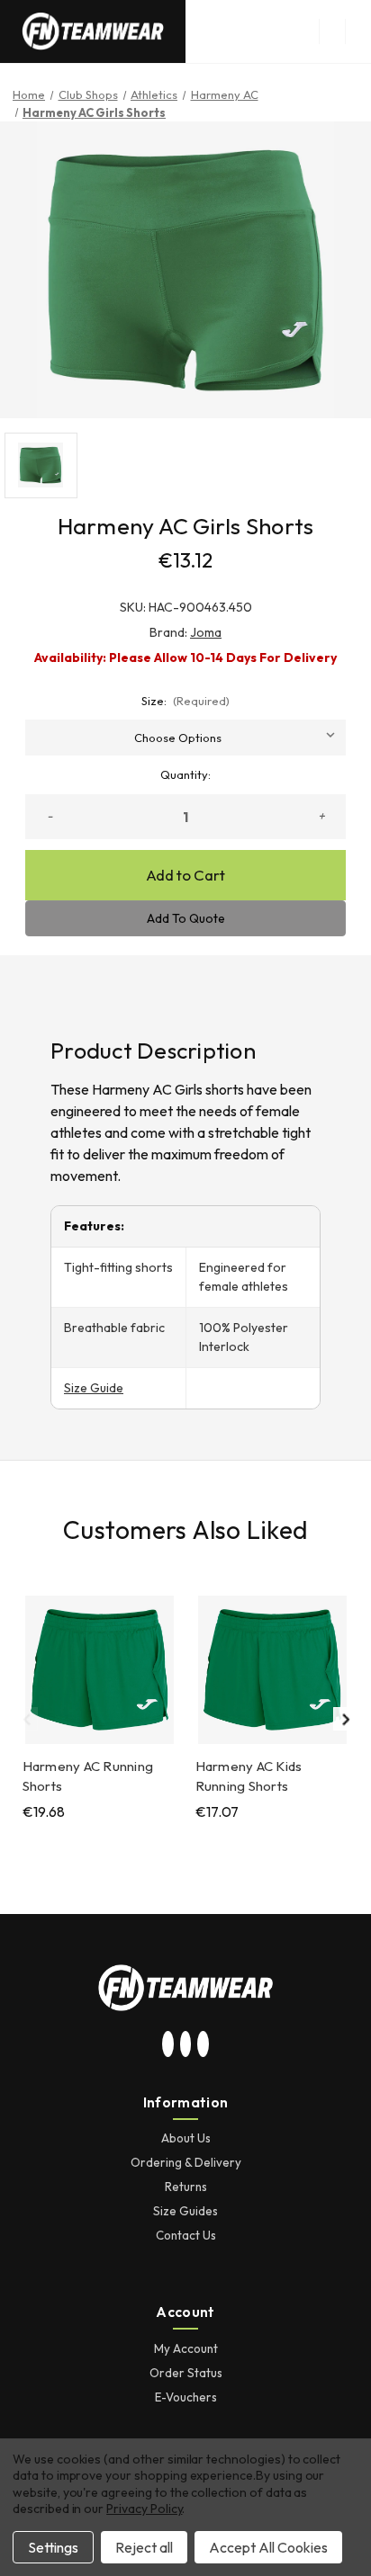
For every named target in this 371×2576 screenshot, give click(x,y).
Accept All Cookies (268, 2547)
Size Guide (94, 1388)
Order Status (186, 2373)
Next (345, 1719)
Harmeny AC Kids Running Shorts (249, 1776)
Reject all (144, 2547)
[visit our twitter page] (185, 2045)
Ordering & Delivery (186, 2162)
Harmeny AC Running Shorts (88, 1776)
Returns (186, 2187)
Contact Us (186, 2235)
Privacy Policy (144, 2509)
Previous (26, 1719)
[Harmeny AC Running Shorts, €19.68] (100, 1670)
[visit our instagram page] (168, 2045)
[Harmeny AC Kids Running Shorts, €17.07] (272, 1670)
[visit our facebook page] (204, 2045)
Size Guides (185, 2211)
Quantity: (185, 774)
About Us (186, 2138)
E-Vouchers (186, 2397)
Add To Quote (186, 918)
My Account (186, 2348)
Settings (53, 2547)
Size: (186, 701)
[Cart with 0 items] (358, 31)
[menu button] (332, 31)
